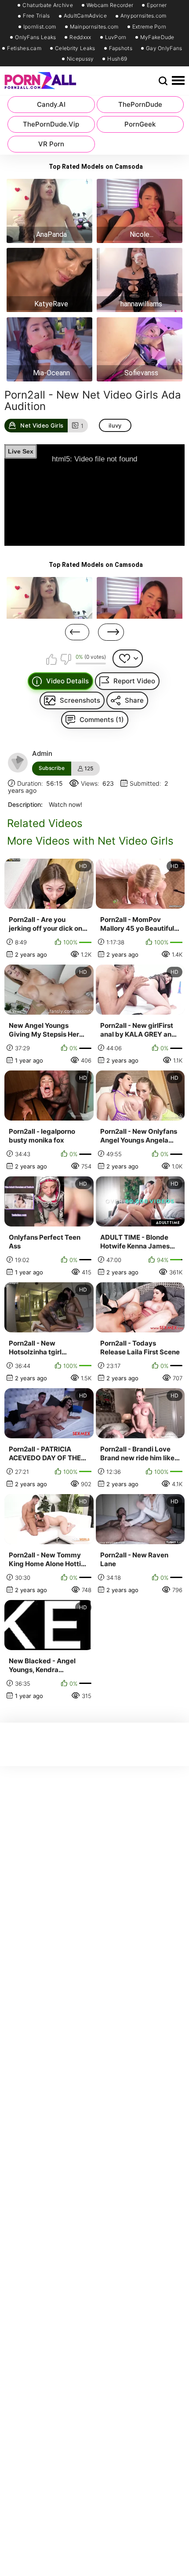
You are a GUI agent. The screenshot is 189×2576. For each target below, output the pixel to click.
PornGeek (140, 124)
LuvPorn (116, 37)
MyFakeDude (157, 37)
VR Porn (51, 144)
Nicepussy (80, 59)
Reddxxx (80, 37)
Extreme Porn (149, 27)
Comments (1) (102, 720)
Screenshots (80, 700)
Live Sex (21, 451)
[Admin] (18, 763)
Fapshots (121, 48)
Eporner (157, 5)
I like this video (52, 659)
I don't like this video (65, 659)
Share (134, 700)
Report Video (134, 681)
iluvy (115, 425)
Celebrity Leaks (75, 48)
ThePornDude (140, 104)
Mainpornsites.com (94, 27)
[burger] (178, 81)
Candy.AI (51, 104)
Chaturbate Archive (47, 5)
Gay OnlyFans (164, 48)
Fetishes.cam (24, 48)
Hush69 (117, 59)
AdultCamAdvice (85, 16)
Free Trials (36, 16)
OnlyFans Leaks (35, 37)
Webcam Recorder (110, 5)
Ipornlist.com (40, 27)
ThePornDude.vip (51, 124)
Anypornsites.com (144, 16)
